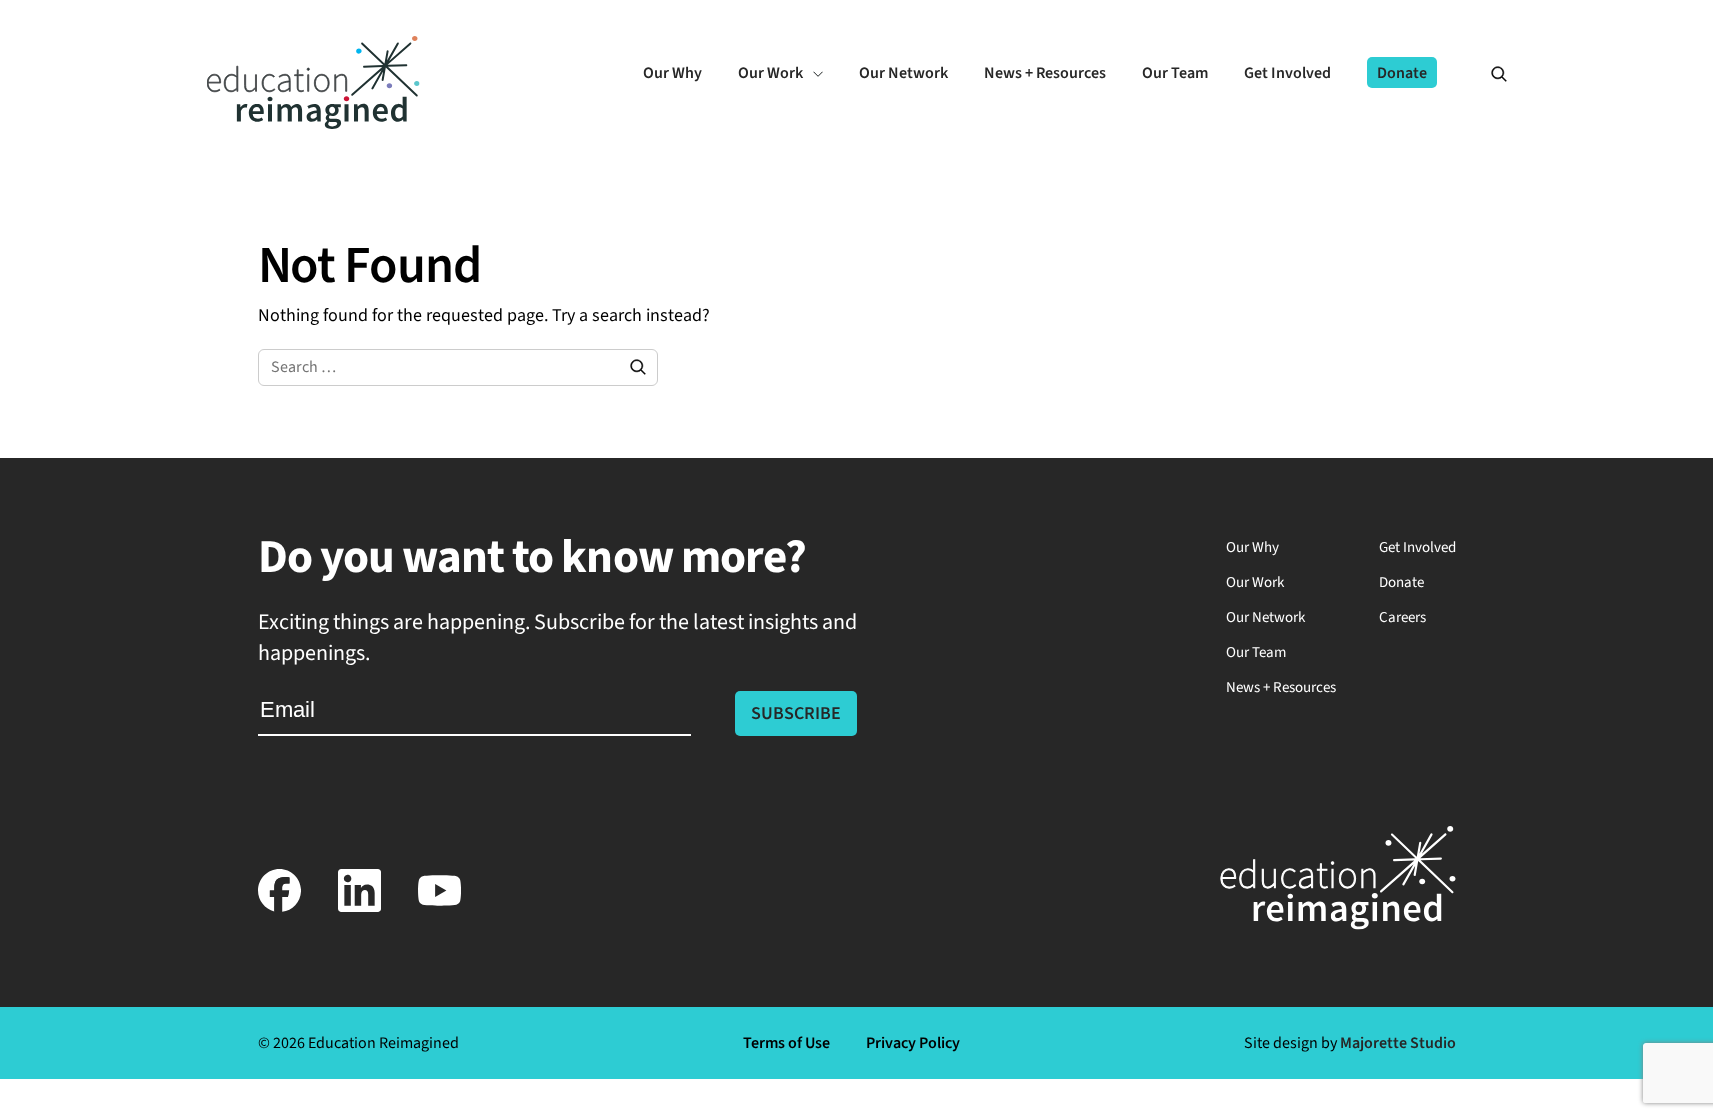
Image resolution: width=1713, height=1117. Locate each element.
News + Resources (1281, 687)
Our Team (1256, 652)
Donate (1401, 582)
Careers (1402, 617)
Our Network (1265, 617)
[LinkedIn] (360, 907)
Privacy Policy (913, 1043)
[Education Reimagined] (313, 123)
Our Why (1252, 547)
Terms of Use (786, 1043)
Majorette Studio (1398, 1043)
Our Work (1255, 582)
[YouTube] (440, 907)
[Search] (1490, 73)
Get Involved (1417, 547)
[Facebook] (280, 907)
